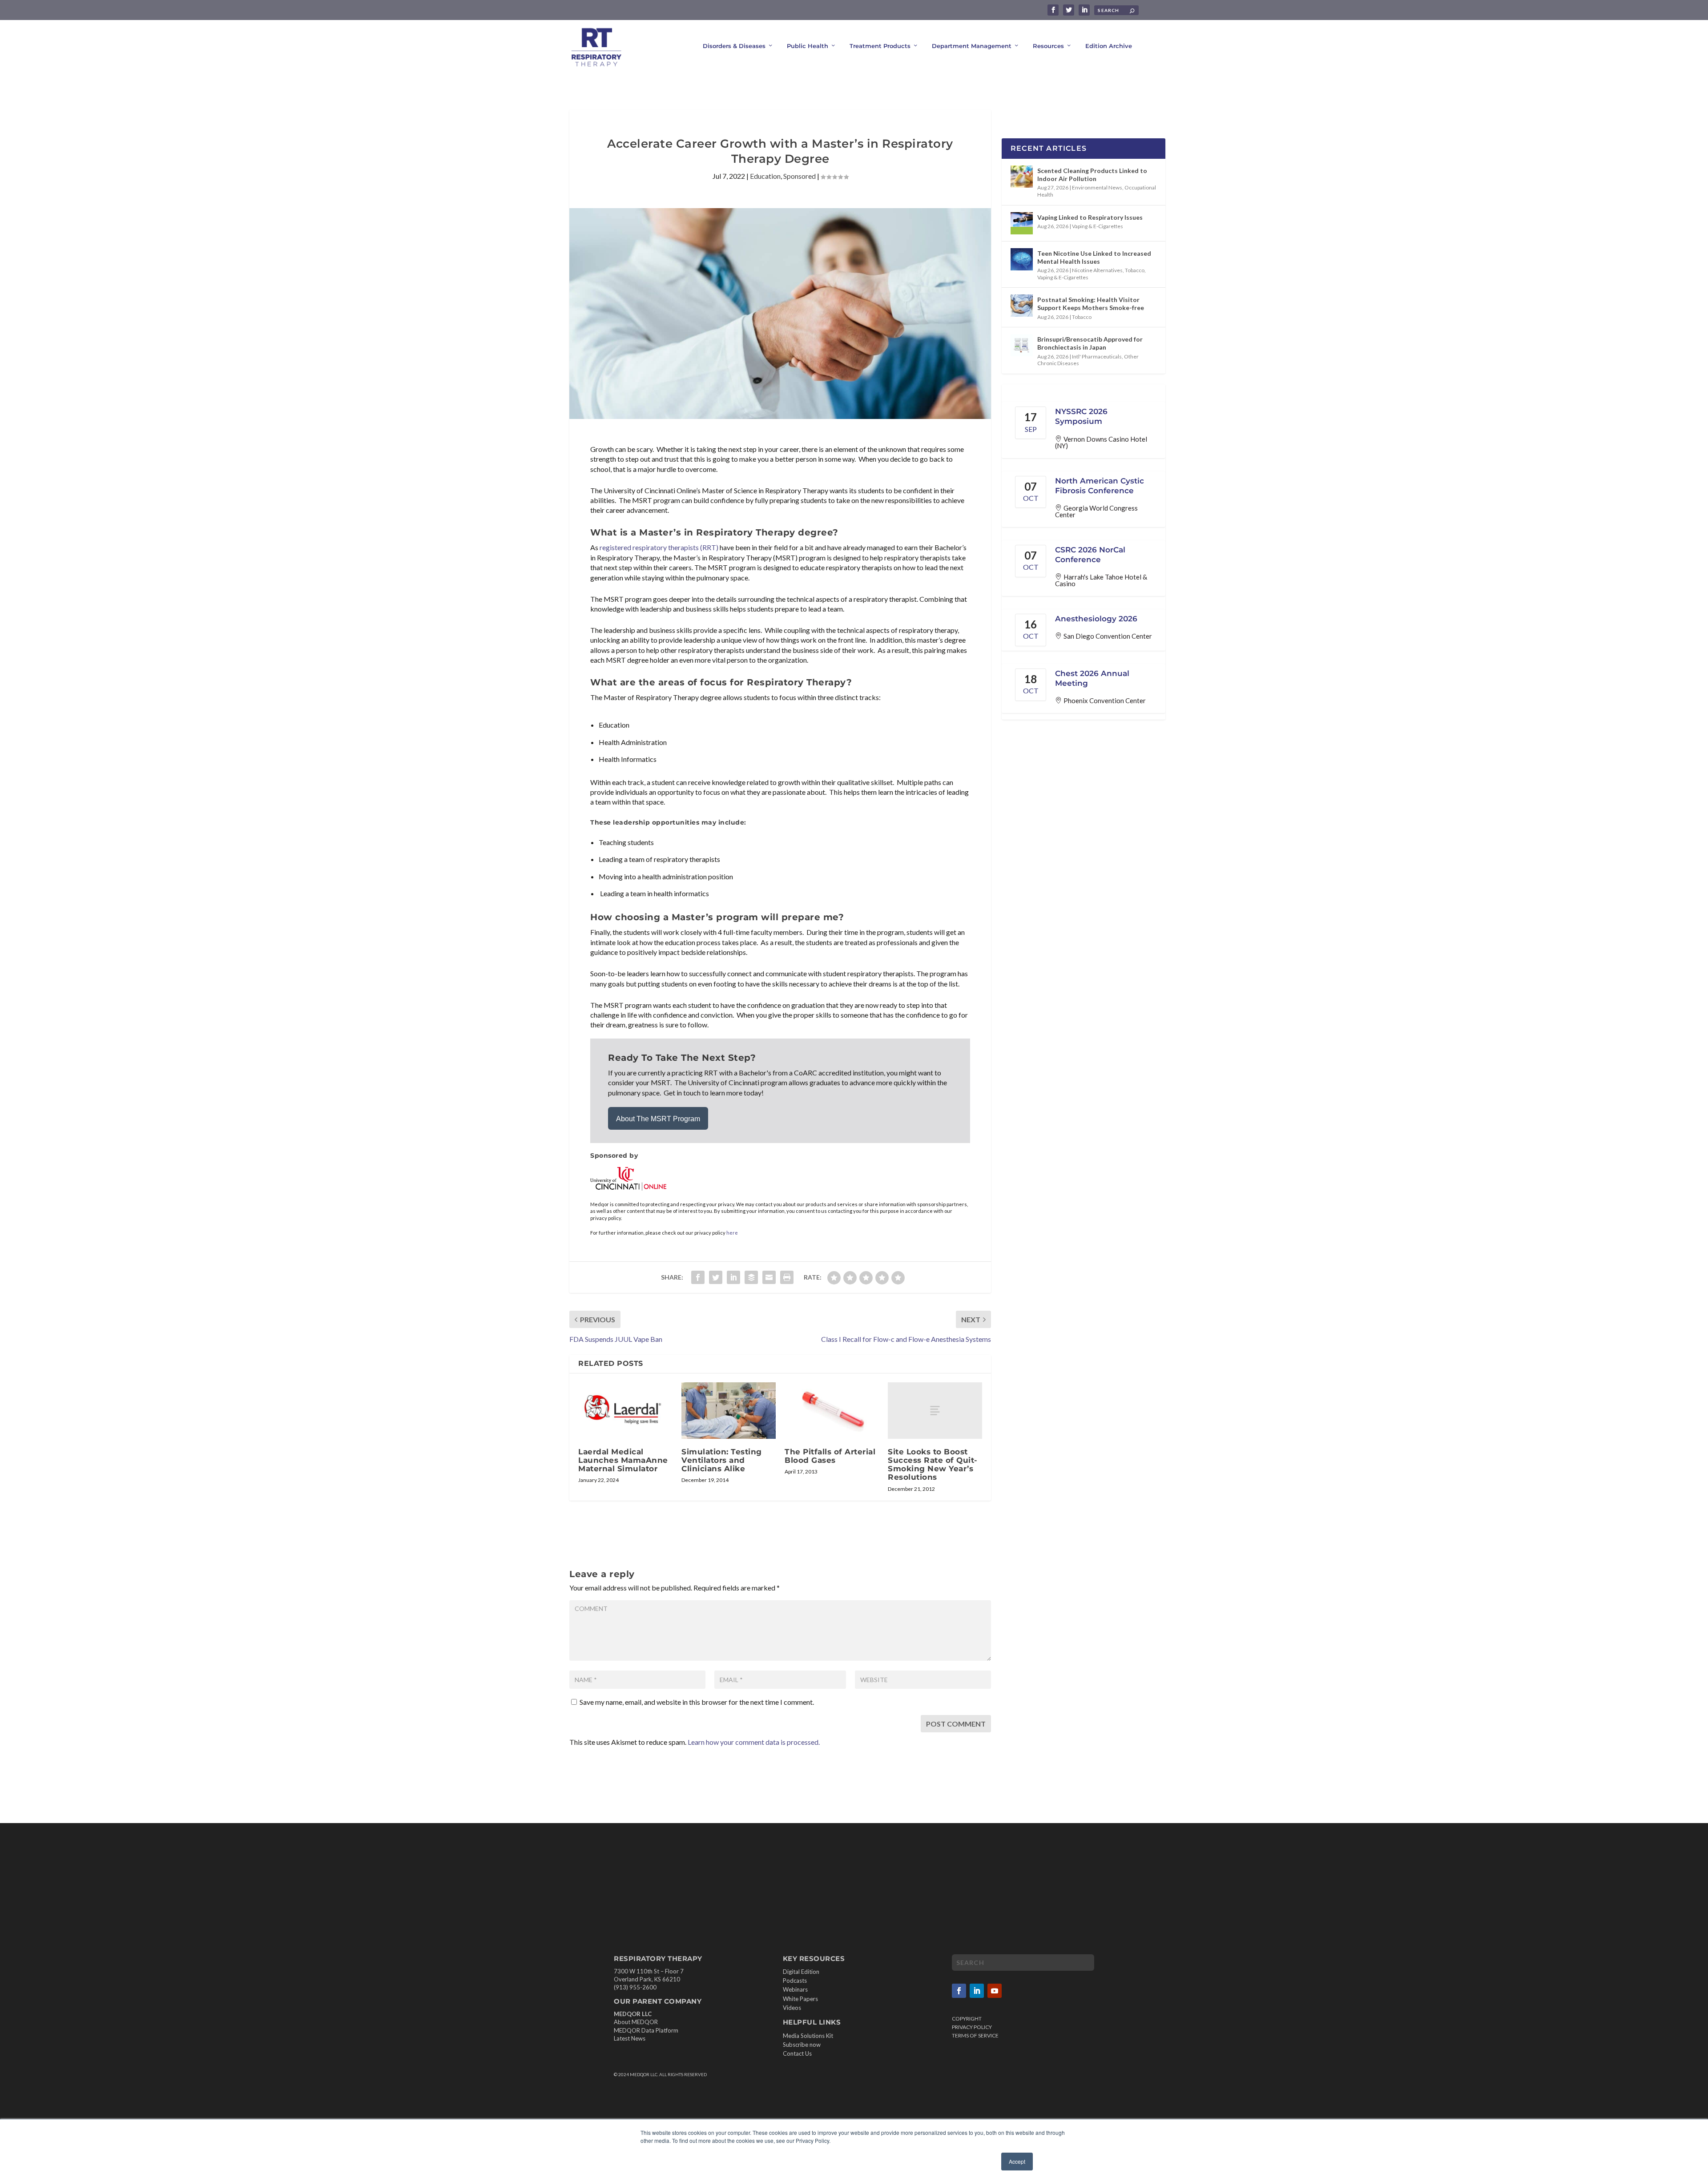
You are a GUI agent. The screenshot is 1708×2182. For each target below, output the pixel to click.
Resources (1048, 46)
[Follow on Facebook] (959, 1991)
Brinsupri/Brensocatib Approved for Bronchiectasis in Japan (1090, 343)
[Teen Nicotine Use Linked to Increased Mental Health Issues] (1022, 259)
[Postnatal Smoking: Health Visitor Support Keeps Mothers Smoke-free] (1022, 306)
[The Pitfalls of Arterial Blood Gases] (832, 1411)
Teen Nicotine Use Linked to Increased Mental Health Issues (1094, 257)
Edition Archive (1109, 46)
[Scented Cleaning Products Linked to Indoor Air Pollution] (1022, 177)
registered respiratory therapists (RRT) (659, 547)
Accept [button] (1017, 2161)
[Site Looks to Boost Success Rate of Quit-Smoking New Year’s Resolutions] (935, 1411)
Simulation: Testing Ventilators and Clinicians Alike (722, 1460)
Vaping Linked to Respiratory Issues (1090, 217)
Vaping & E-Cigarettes (1098, 226)
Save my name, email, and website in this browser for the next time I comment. (697, 1702)
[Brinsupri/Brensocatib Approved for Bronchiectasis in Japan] (1022, 345)
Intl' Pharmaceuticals (1097, 356)
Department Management (972, 46)
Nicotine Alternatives (1097, 270)
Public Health (808, 46)
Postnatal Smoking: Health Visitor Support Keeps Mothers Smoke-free (1091, 304)
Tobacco (1135, 270)
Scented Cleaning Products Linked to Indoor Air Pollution (1092, 175)
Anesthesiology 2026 (1096, 619)
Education (765, 176)
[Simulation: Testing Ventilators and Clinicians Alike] (729, 1411)
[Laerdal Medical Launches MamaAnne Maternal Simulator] (625, 1411)
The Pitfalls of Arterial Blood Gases (830, 1456)
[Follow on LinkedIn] (977, 1991)
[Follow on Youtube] (995, 1991)
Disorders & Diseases (734, 46)
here (732, 1233)
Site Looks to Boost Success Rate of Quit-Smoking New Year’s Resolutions (933, 1465)
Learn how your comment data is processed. (754, 1742)
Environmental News (1097, 187)
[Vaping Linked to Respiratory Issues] (1022, 223)
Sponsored (800, 176)
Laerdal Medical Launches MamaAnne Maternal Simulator (623, 1460)
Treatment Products (880, 46)
